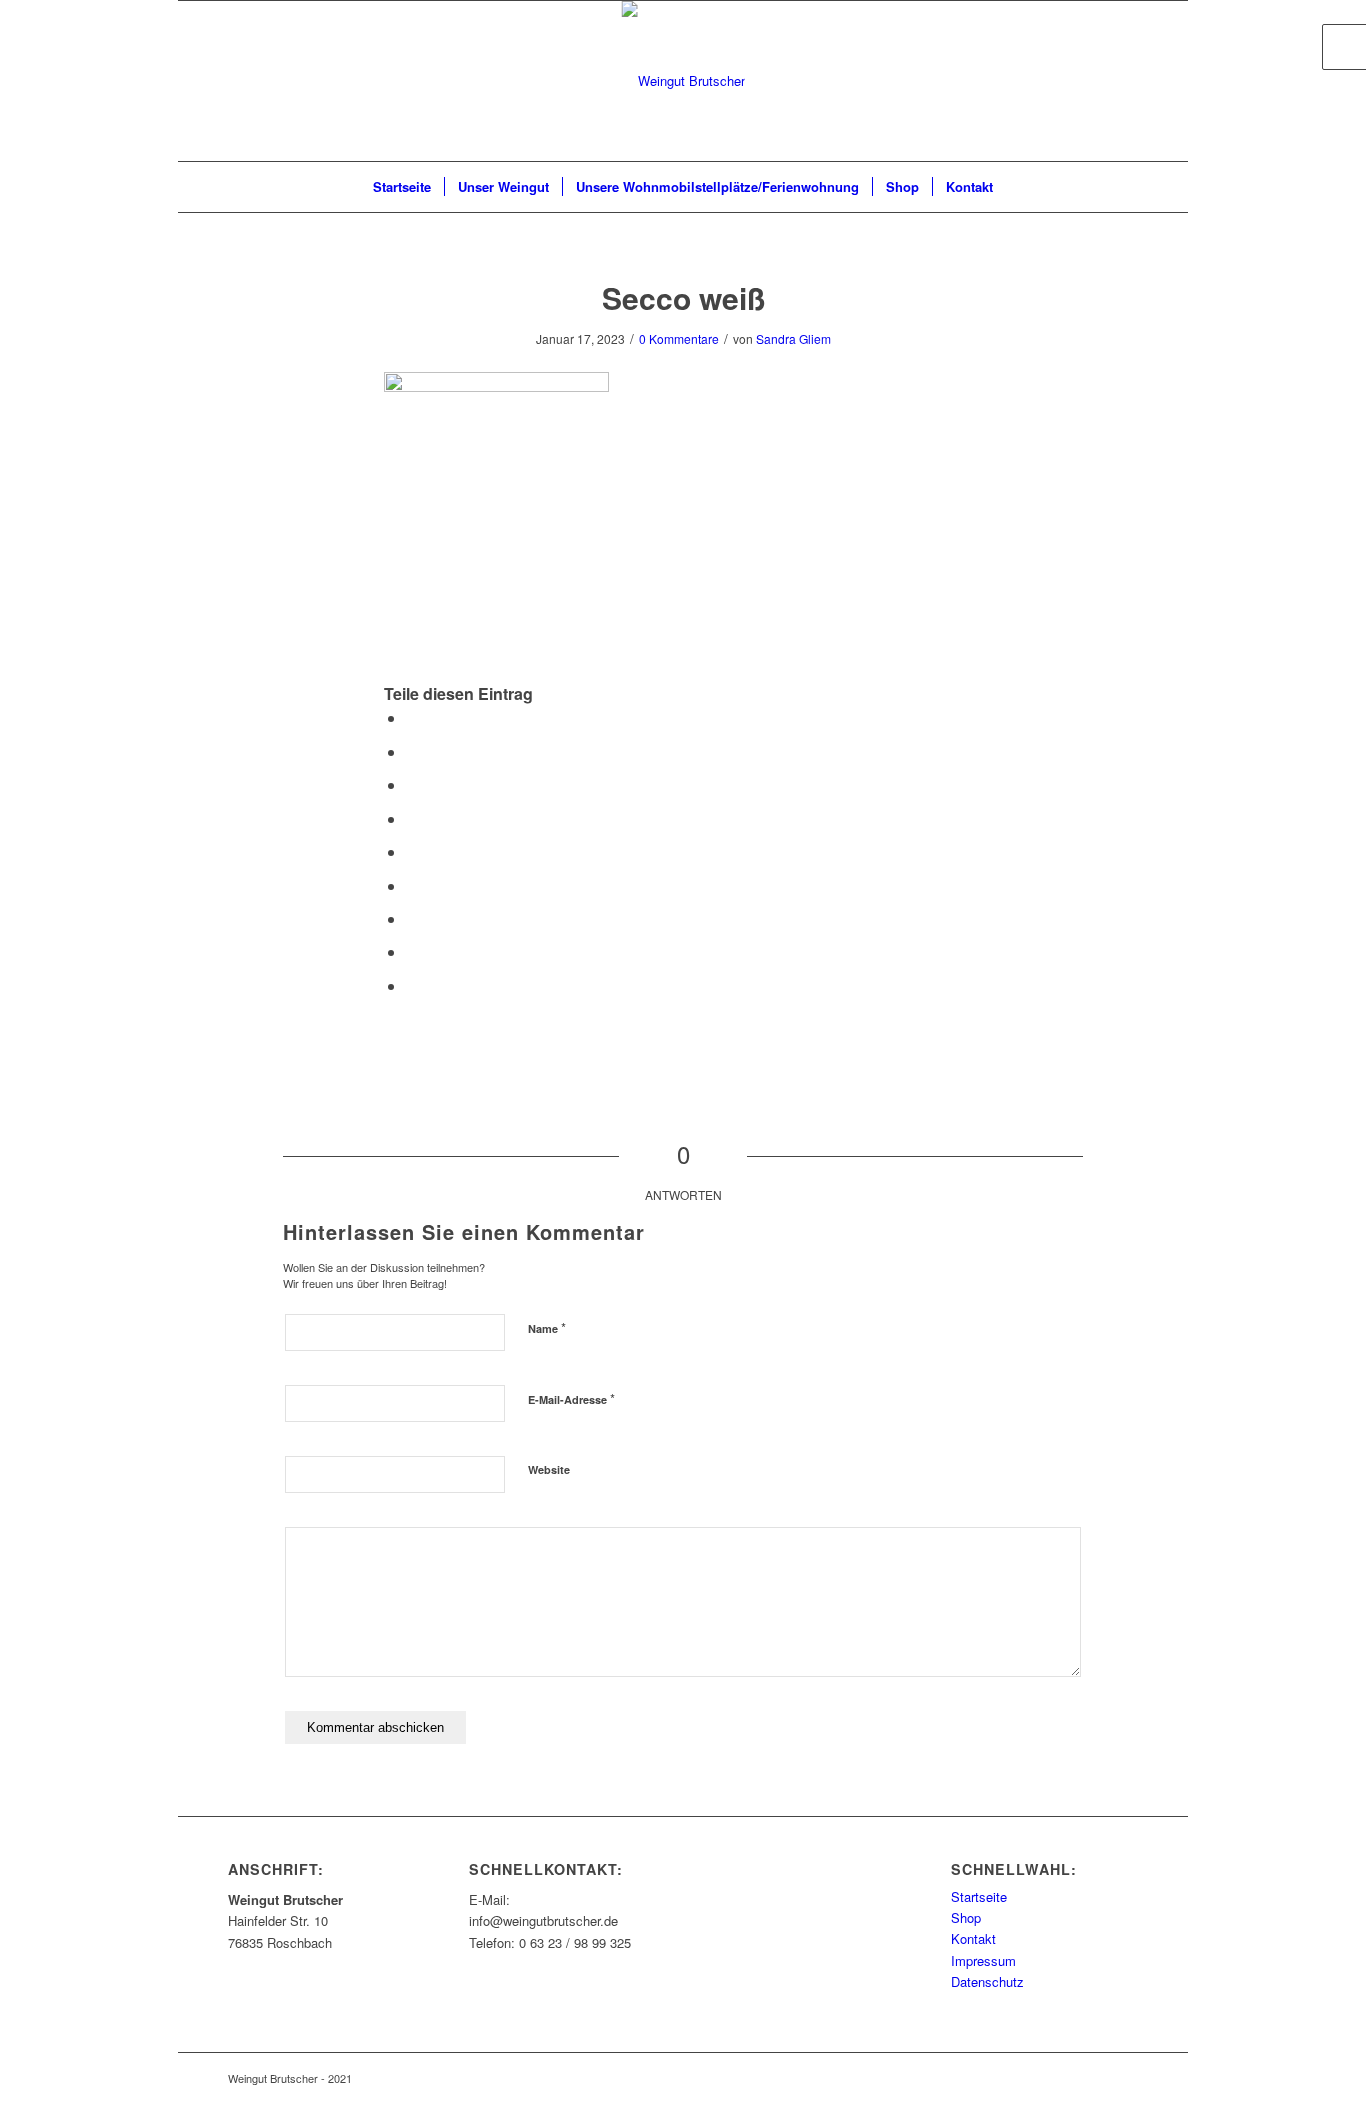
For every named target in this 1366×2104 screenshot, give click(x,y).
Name (547, 1327)
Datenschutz (987, 1981)
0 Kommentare (679, 338)
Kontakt (973, 1938)
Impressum (983, 1960)
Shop (966, 1917)
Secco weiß (683, 297)
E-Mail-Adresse (571, 1398)
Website (549, 1469)
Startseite (979, 1896)
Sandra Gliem (793, 338)
